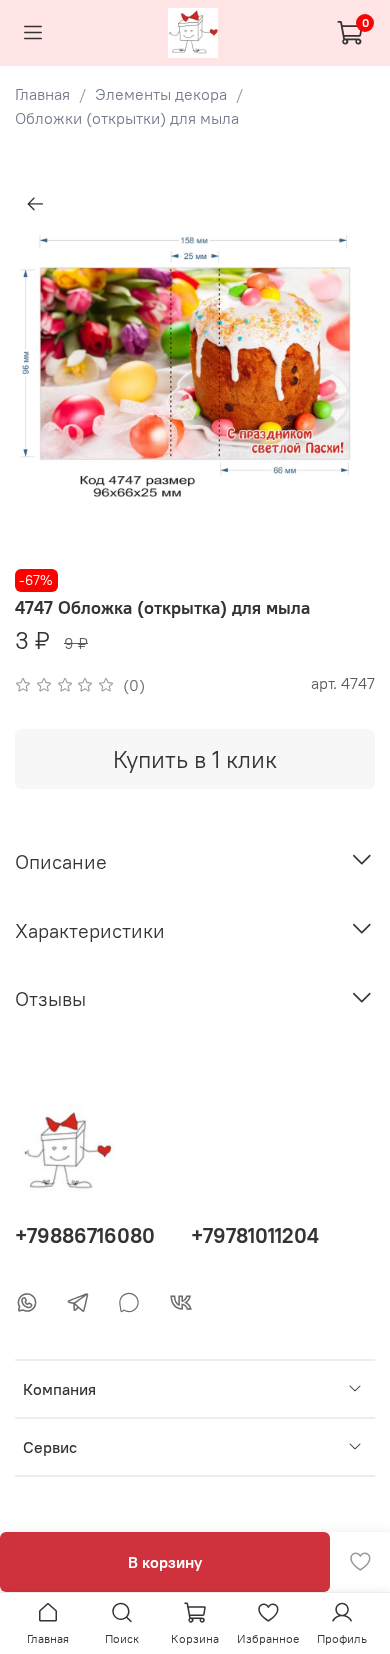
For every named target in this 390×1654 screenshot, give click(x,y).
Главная (42, 94)
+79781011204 (255, 1235)
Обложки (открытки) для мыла (127, 118)
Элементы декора (161, 94)
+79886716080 (85, 1235)
